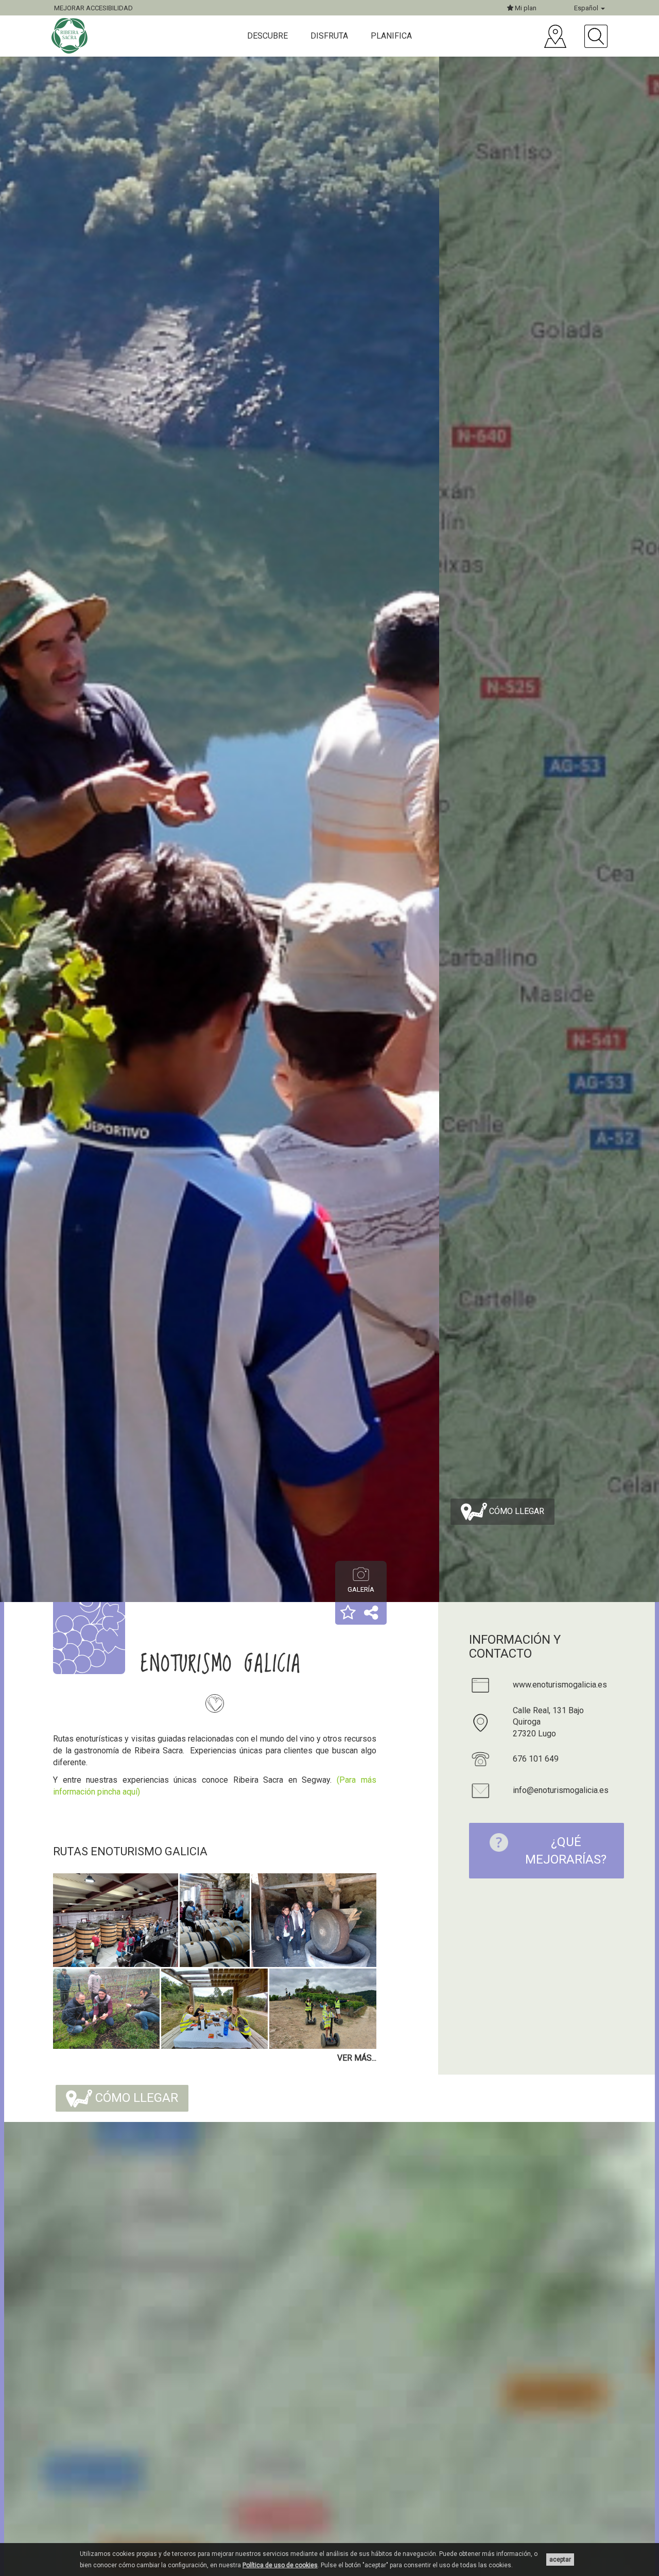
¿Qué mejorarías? (566, 1851)
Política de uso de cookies (280, 2565)
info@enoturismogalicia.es (561, 1790)
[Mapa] (555, 36)
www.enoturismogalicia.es (560, 1685)
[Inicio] (71, 36)
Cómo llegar (516, 1511)
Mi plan (525, 8)
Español (587, 8)
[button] (348, 1613)
